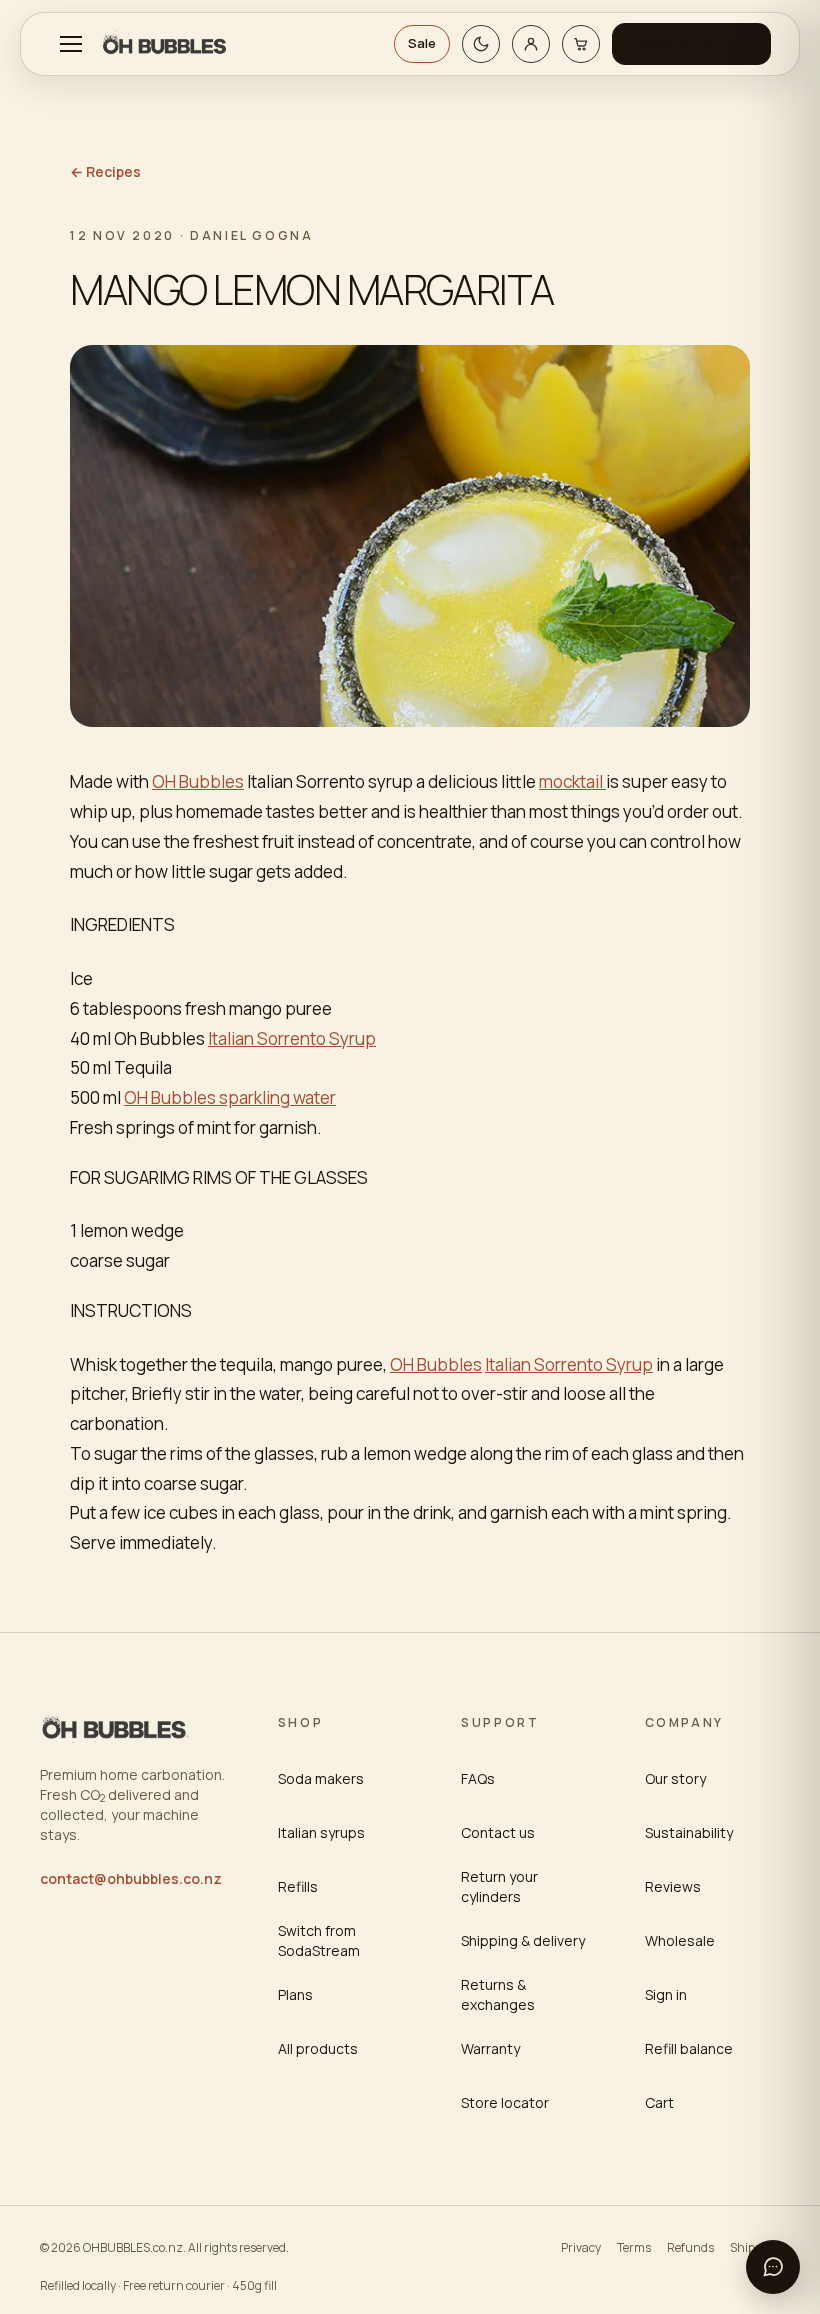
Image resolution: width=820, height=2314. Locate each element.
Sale (422, 43)
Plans (295, 1994)
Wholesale (680, 1940)
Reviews (673, 1886)
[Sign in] (531, 44)
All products (318, 2048)
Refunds (690, 2247)
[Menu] (71, 44)
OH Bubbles (198, 781)
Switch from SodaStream (319, 1940)
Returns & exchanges (498, 1994)
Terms (634, 2247)
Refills (298, 1886)
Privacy (581, 2247)
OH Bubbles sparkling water (230, 1097)
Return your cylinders (499, 1886)
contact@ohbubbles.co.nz (131, 1878)
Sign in (666, 1994)
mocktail (572, 781)
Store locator (505, 2102)
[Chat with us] (773, 2267)
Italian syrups (321, 1832)
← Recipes (105, 171)
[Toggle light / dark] (481, 44)
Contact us (498, 1832)
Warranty (490, 2048)
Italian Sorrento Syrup (292, 1038)
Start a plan (680, 43)
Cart (659, 2102)
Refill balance (689, 2048)
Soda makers (321, 1778)
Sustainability (689, 1832)
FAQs (478, 1778)
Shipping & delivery (523, 1940)
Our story (675, 1778)
